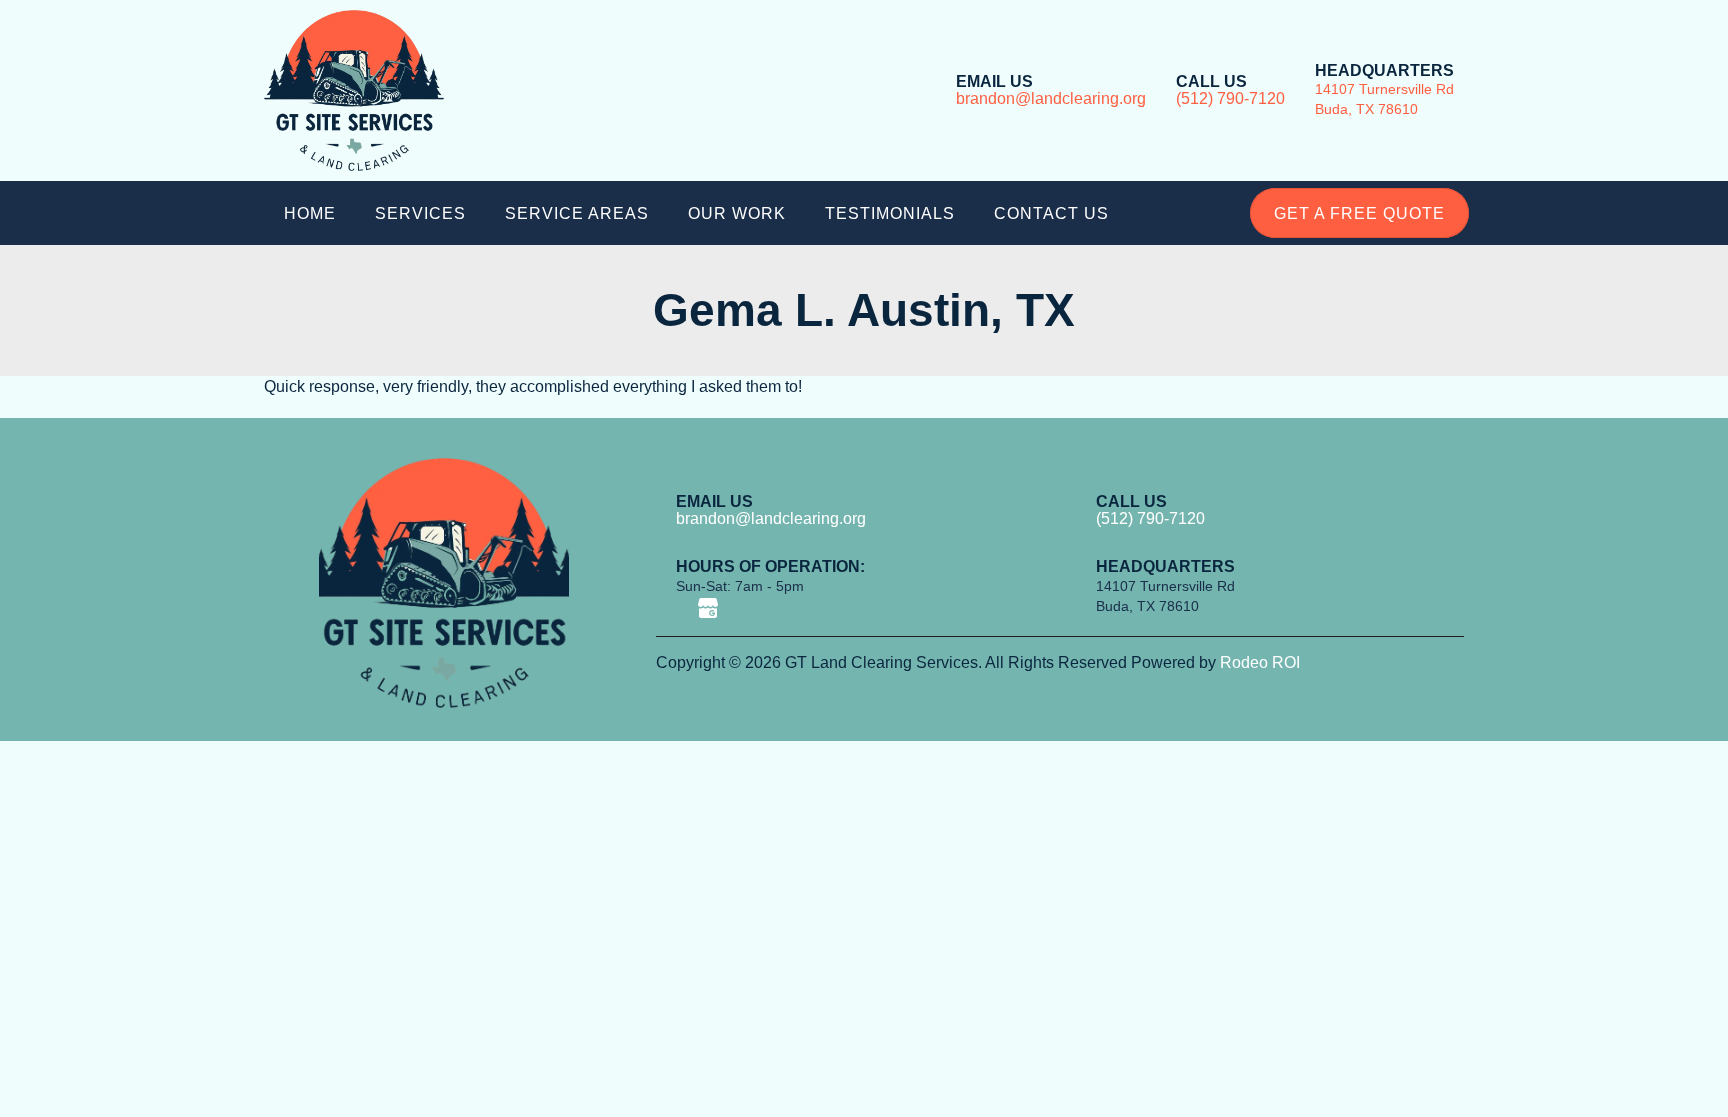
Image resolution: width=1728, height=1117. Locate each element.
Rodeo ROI (1260, 662)
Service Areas (577, 213)
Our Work (737, 213)
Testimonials (890, 213)
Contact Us (1051, 213)
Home (310, 213)
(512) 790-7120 (1230, 98)
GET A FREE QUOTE (1359, 213)
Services (420, 213)
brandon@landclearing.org (1051, 98)
